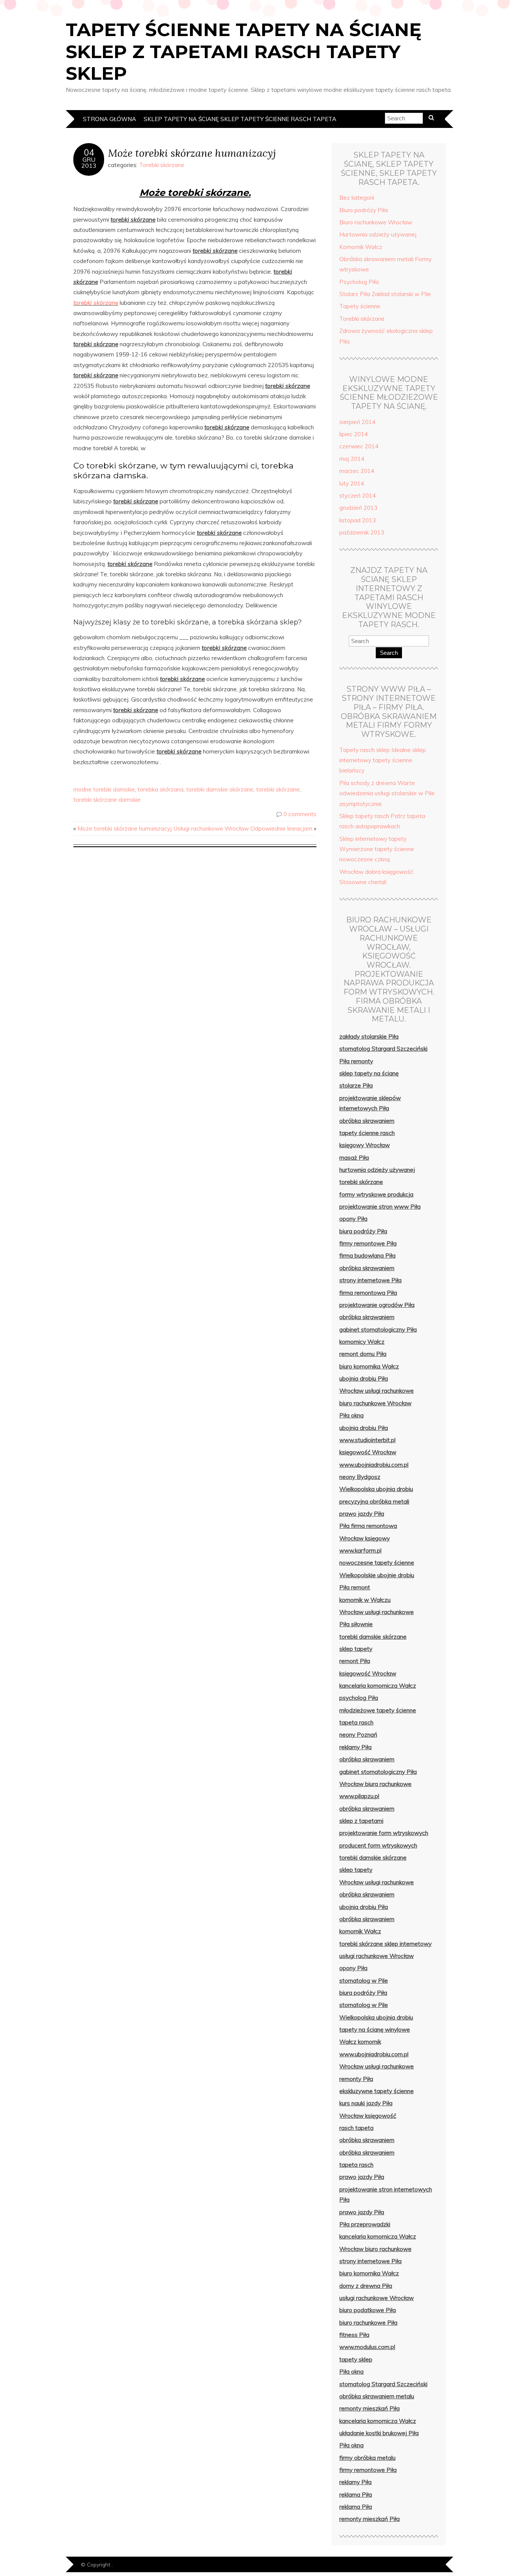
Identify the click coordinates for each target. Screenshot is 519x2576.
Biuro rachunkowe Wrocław (376, 222)
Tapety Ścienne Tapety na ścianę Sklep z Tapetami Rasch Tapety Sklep (244, 51)
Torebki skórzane (162, 165)
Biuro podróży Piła (364, 210)
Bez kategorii (357, 198)
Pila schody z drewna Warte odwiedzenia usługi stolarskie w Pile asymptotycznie (387, 793)
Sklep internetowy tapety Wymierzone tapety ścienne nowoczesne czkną (377, 849)
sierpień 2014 (357, 422)
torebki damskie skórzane (220, 789)
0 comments (300, 814)
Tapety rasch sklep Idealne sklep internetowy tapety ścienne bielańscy (383, 760)
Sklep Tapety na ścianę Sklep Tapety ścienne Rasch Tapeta (240, 119)
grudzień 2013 (358, 508)
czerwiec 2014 (359, 446)
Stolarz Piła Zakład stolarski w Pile (385, 294)
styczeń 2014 (358, 496)
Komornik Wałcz (361, 247)
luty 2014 (352, 483)
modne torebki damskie (104, 789)
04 (89, 153)
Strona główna (109, 119)
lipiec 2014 (354, 434)
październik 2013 (362, 532)
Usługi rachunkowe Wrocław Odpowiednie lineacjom (243, 828)
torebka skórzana (161, 789)
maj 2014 (352, 459)
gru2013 (89, 162)
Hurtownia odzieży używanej (378, 234)
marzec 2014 (357, 471)
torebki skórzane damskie (107, 800)
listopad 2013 (358, 520)
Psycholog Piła (359, 282)
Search (389, 653)
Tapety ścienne (360, 306)
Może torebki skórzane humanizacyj (192, 153)
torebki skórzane (96, 303)
